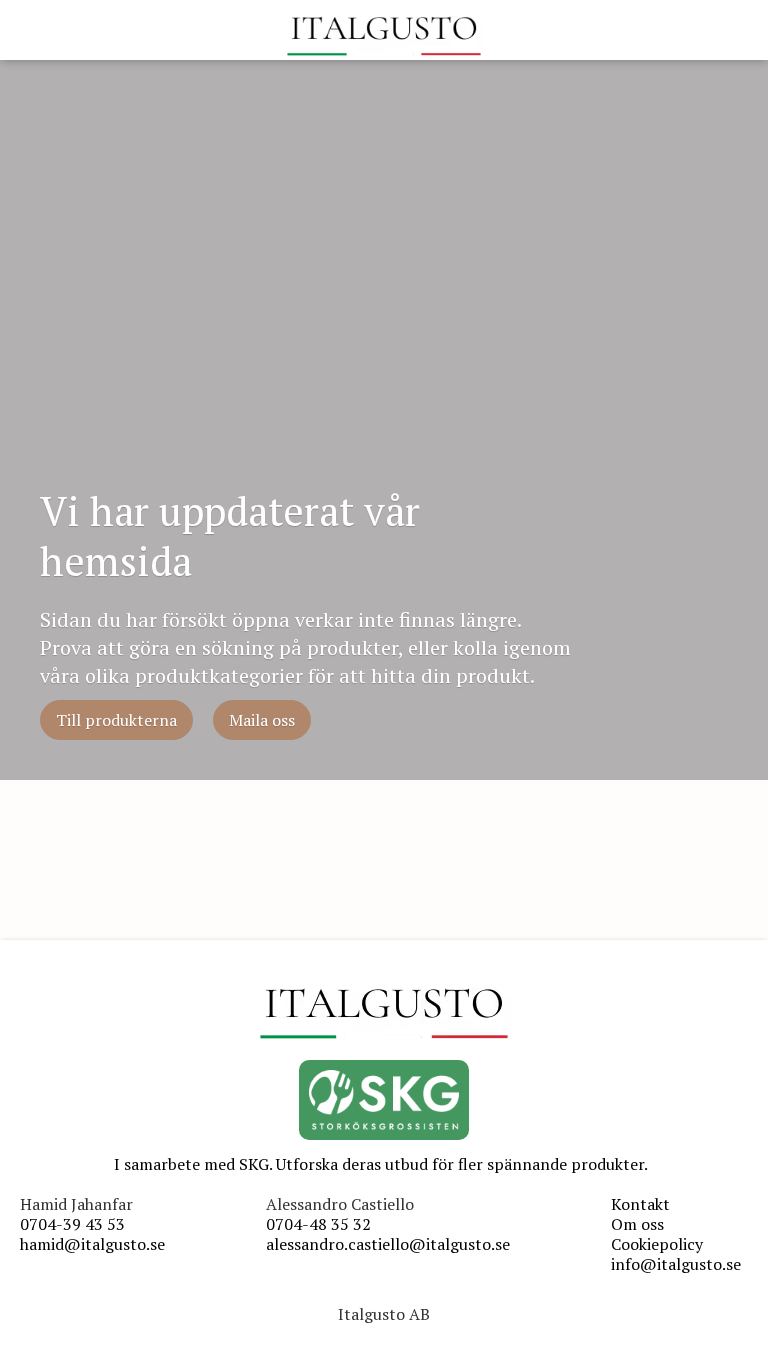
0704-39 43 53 (72, 1224)
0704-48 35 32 (318, 1224)
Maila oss (262, 720)
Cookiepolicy (657, 1244)
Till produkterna (116, 720)
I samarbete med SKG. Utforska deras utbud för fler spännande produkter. (381, 1164)
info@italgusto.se (676, 1264)
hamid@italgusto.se (92, 1244)
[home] (384, 35)
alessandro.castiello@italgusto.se (388, 1244)
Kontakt (640, 1204)
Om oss (637, 1224)
